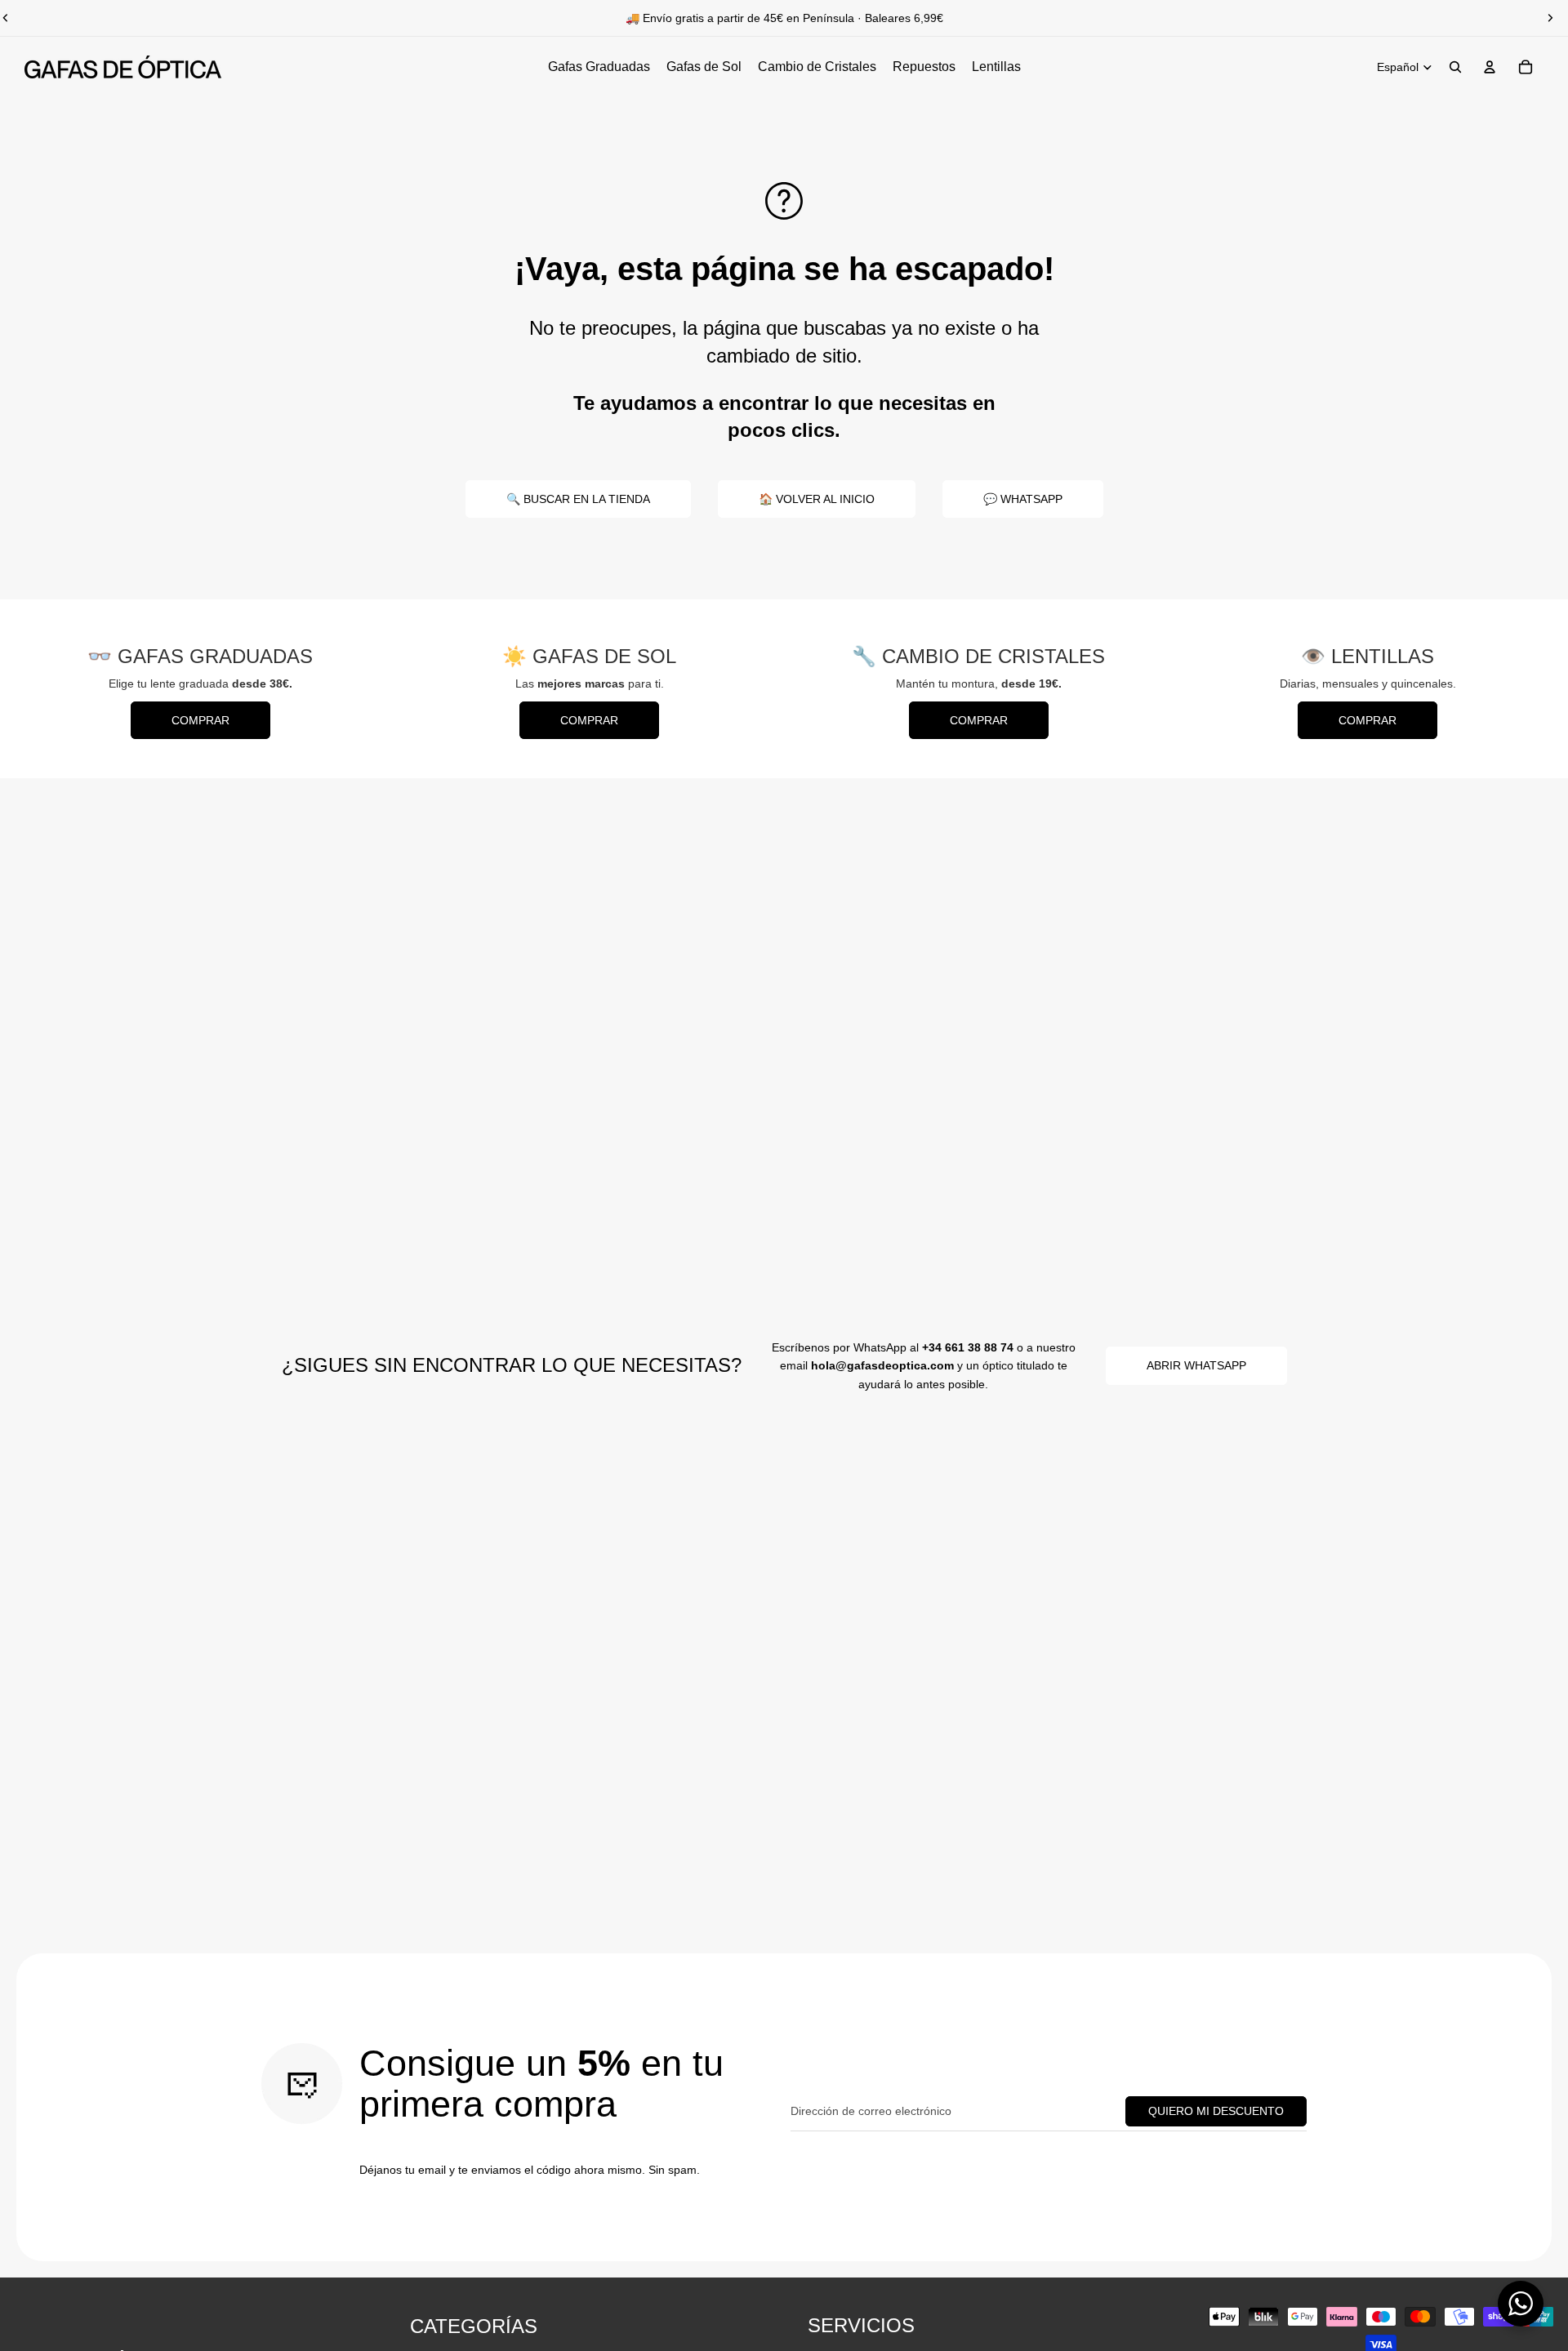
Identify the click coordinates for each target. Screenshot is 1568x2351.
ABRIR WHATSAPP (1196, 1365)
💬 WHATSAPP (1023, 499)
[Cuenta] (1490, 67)
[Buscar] (1455, 67)
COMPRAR (200, 720)
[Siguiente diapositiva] (1550, 18)
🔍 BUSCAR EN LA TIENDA (578, 499)
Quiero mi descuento (1216, 2111)
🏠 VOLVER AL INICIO (817, 499)
